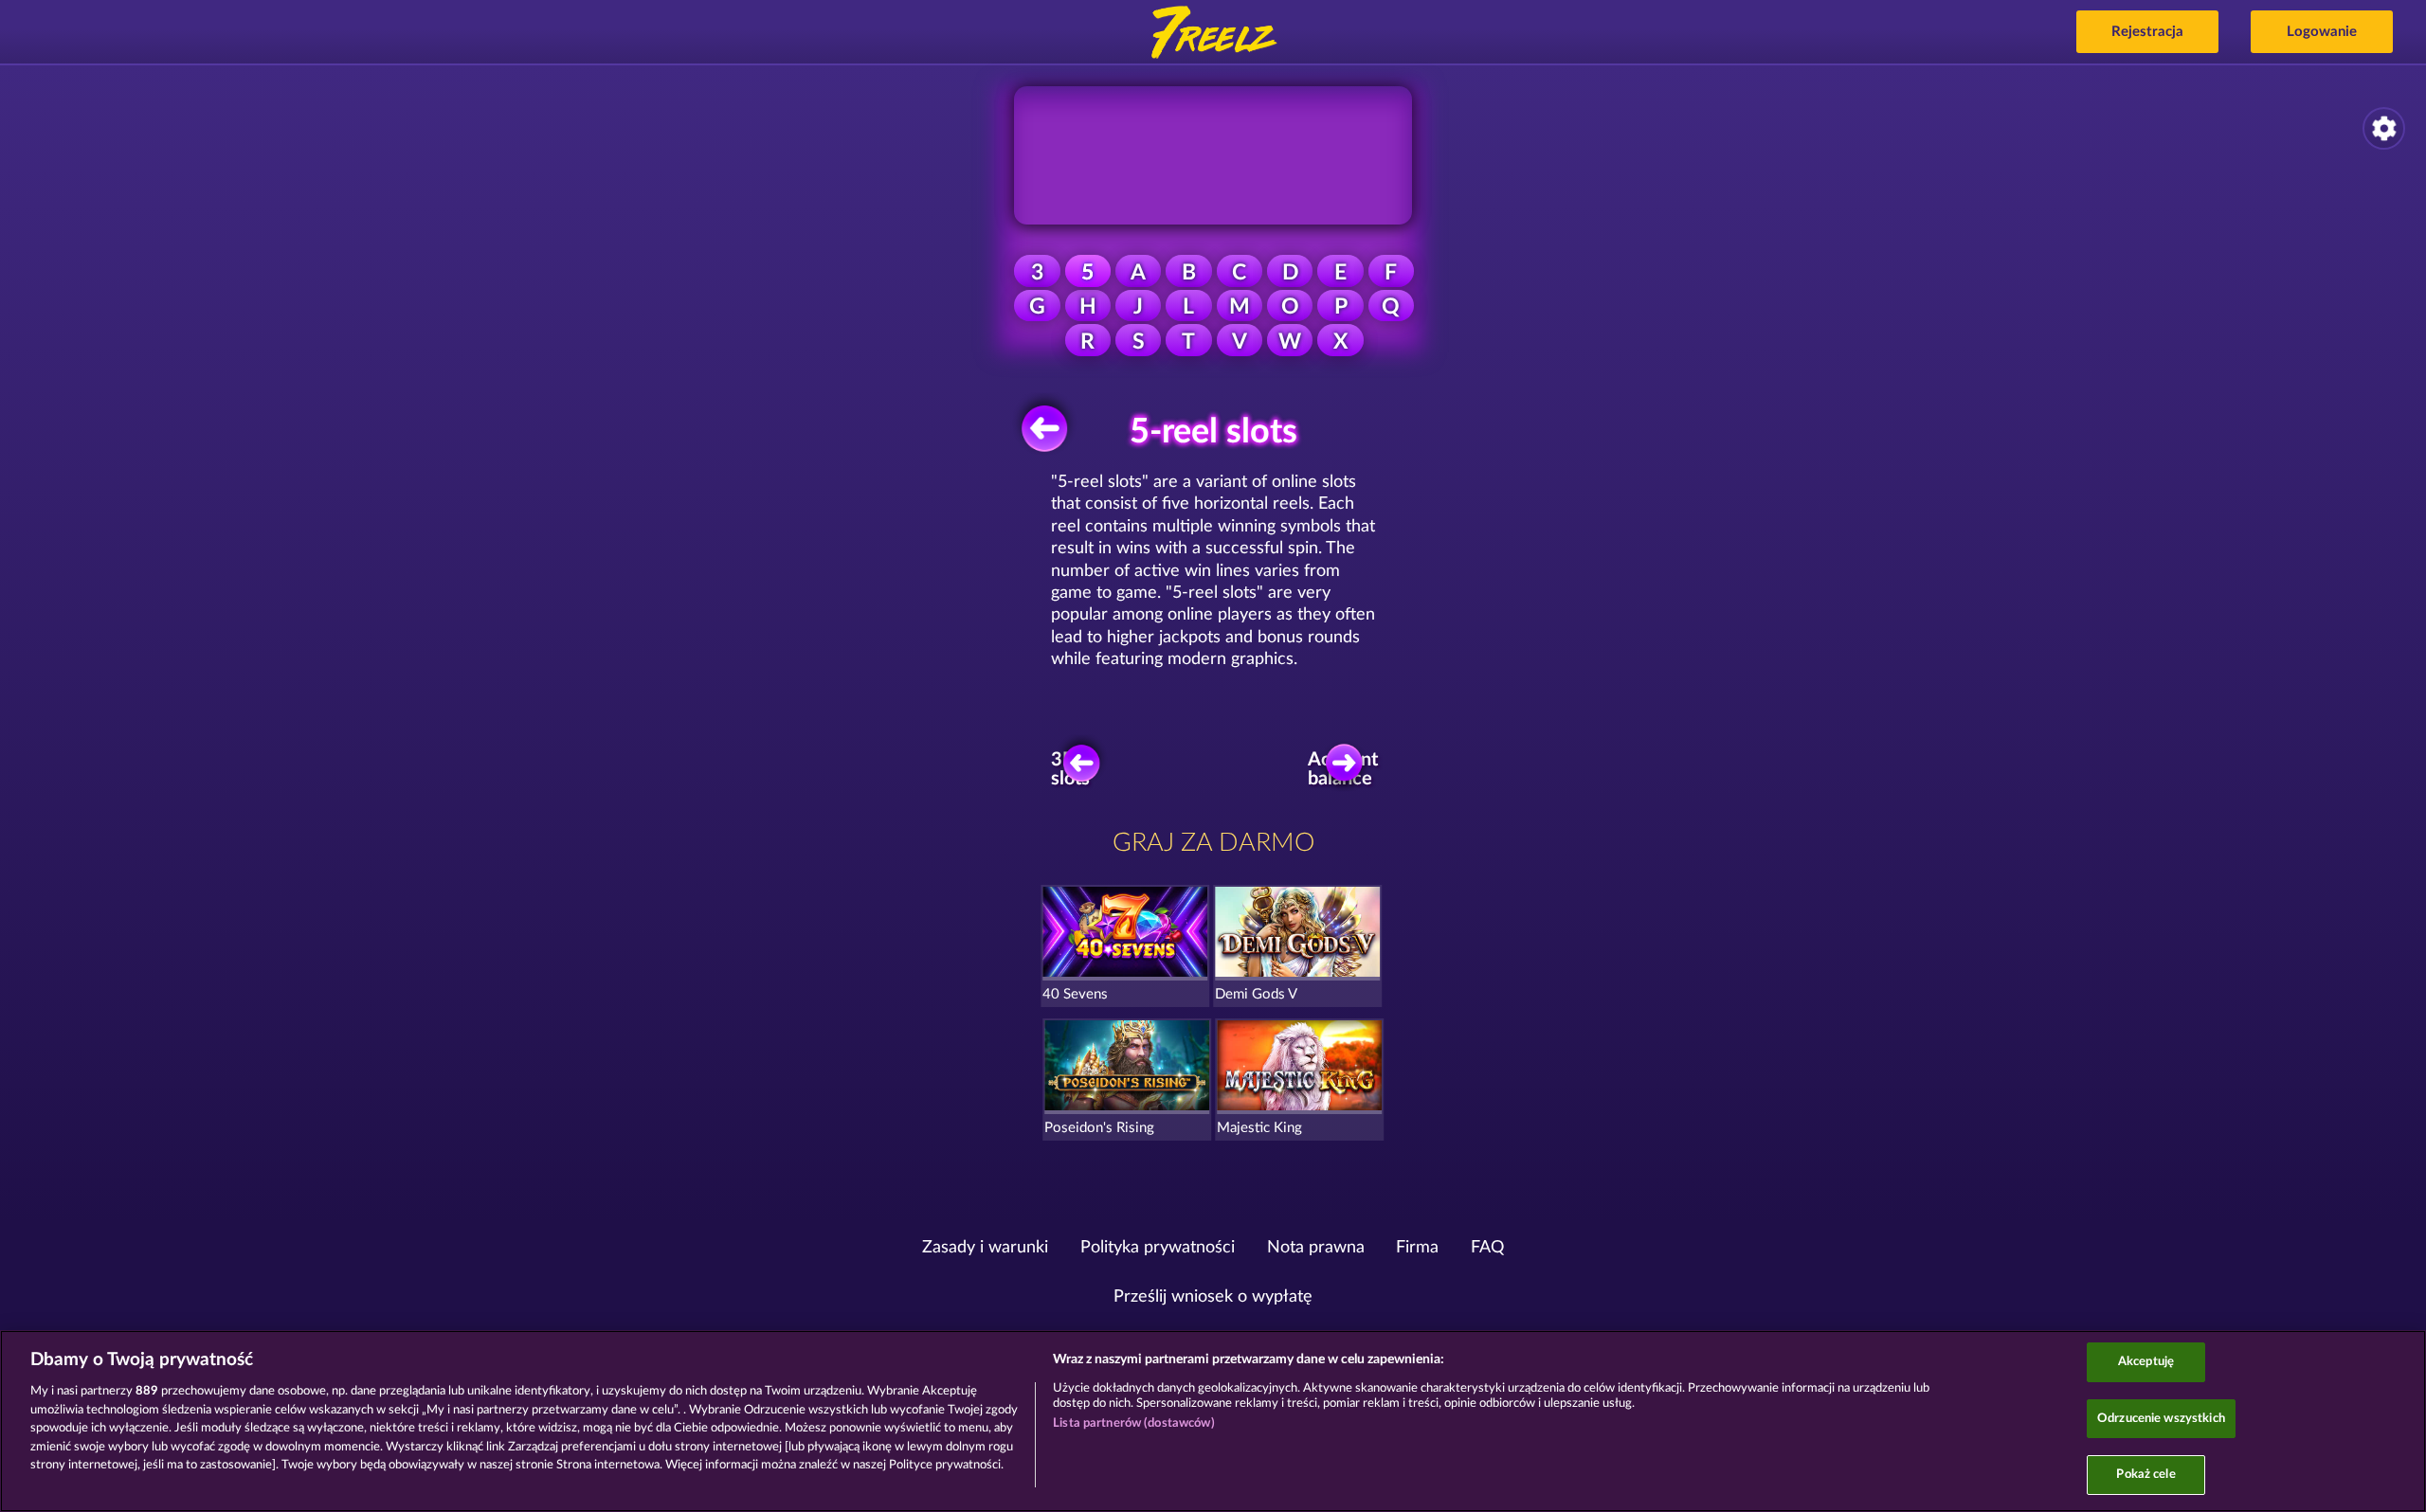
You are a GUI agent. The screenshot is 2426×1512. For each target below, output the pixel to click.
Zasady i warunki (985, 1248)
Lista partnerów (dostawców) (1134, 1423)
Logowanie (2322, 32)
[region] (1213, 1421)
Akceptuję (2146, 1362)
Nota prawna (1316, 1248)
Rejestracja (2147, 32)
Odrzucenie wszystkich (2161, 1419)
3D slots (1070, 769)
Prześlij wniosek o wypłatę (1213, 1297)
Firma (1417, 1248)
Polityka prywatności (1158, 1248)
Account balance (1347, 769)
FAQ (1487, 1248)
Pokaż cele (2145, 1475)
